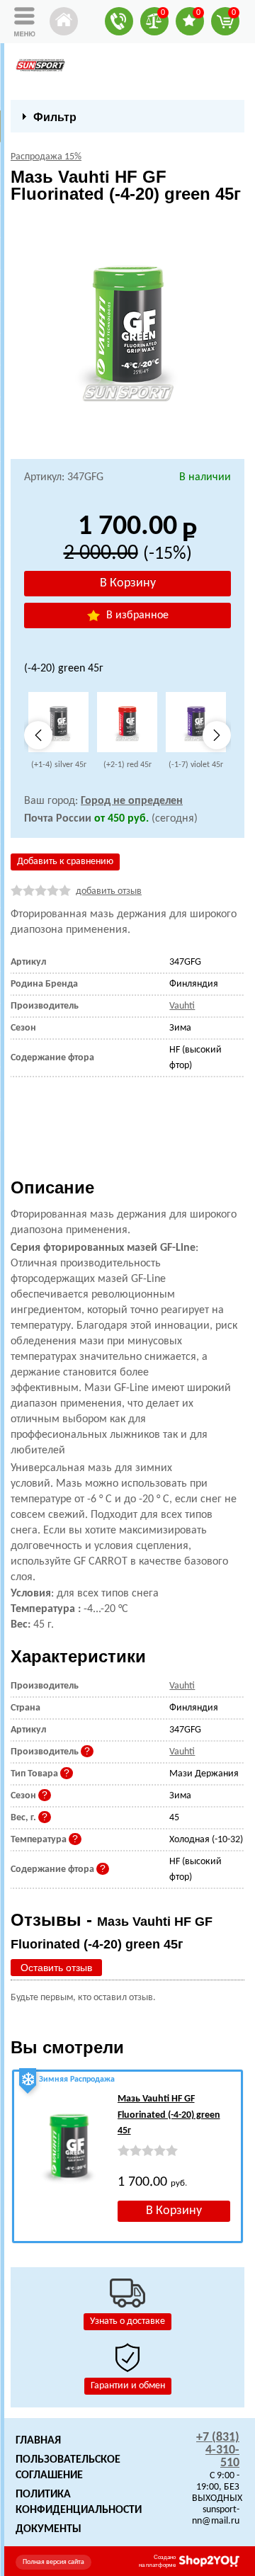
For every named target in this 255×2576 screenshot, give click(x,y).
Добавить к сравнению (65, 862)
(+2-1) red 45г (127, 765)
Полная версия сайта (53, 2562)
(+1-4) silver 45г (59, 765)
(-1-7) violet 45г (196, 765)
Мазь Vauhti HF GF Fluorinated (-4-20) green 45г (169, 2115)
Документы (49, 2529)
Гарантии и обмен (128, 2386)
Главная (38, 2441)
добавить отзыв (109, 891)
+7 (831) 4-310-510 (218, 2450)
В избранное (136, 615)
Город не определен (132, 801)
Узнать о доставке (127, 2321)
